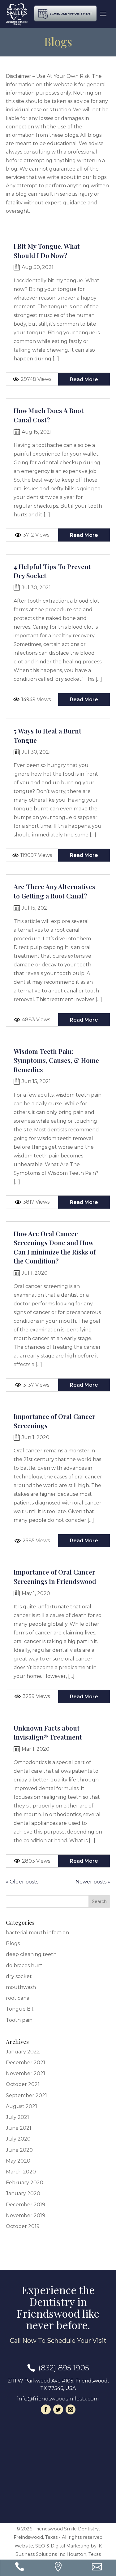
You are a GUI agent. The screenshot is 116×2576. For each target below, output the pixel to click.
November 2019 (26, 2215)
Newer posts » (93, 1882)
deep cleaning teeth (31, 1954)
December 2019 (26, 2205)
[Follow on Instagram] (71, 2409)
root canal (18, 1998)
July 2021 (17, 2117)
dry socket (19, 1976)
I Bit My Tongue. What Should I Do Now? (47, 251)
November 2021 (26, 2073)
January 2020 (23, 2193)
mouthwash (21, 1987)
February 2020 (25, 2183)
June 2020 (19, 2150)
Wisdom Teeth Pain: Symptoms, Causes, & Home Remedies (56, 1060)
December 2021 (26, 2063)
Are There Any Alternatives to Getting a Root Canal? (54, 891)
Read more (84, 379)
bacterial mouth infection (37, 1933)
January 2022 (23, 2052)
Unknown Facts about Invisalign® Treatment (48, 1732)
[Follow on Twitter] (58, 2409)
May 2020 (18, 2161)
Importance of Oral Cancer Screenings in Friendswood (55, 1576)
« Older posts (22, 1882)
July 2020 (18, 2139)
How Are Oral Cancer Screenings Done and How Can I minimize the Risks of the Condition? (55, 1247)
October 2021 (23, 2084)
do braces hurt (24, 1965)
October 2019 (23, 2226)
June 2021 (19, 2128)
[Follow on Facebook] (46, 2409)
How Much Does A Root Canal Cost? (49, 415)
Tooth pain (19, 2020)
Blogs (13, 1943)
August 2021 (21, 2106)
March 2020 (21, 2172)
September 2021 (26, 2095)
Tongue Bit (20, 2009)
